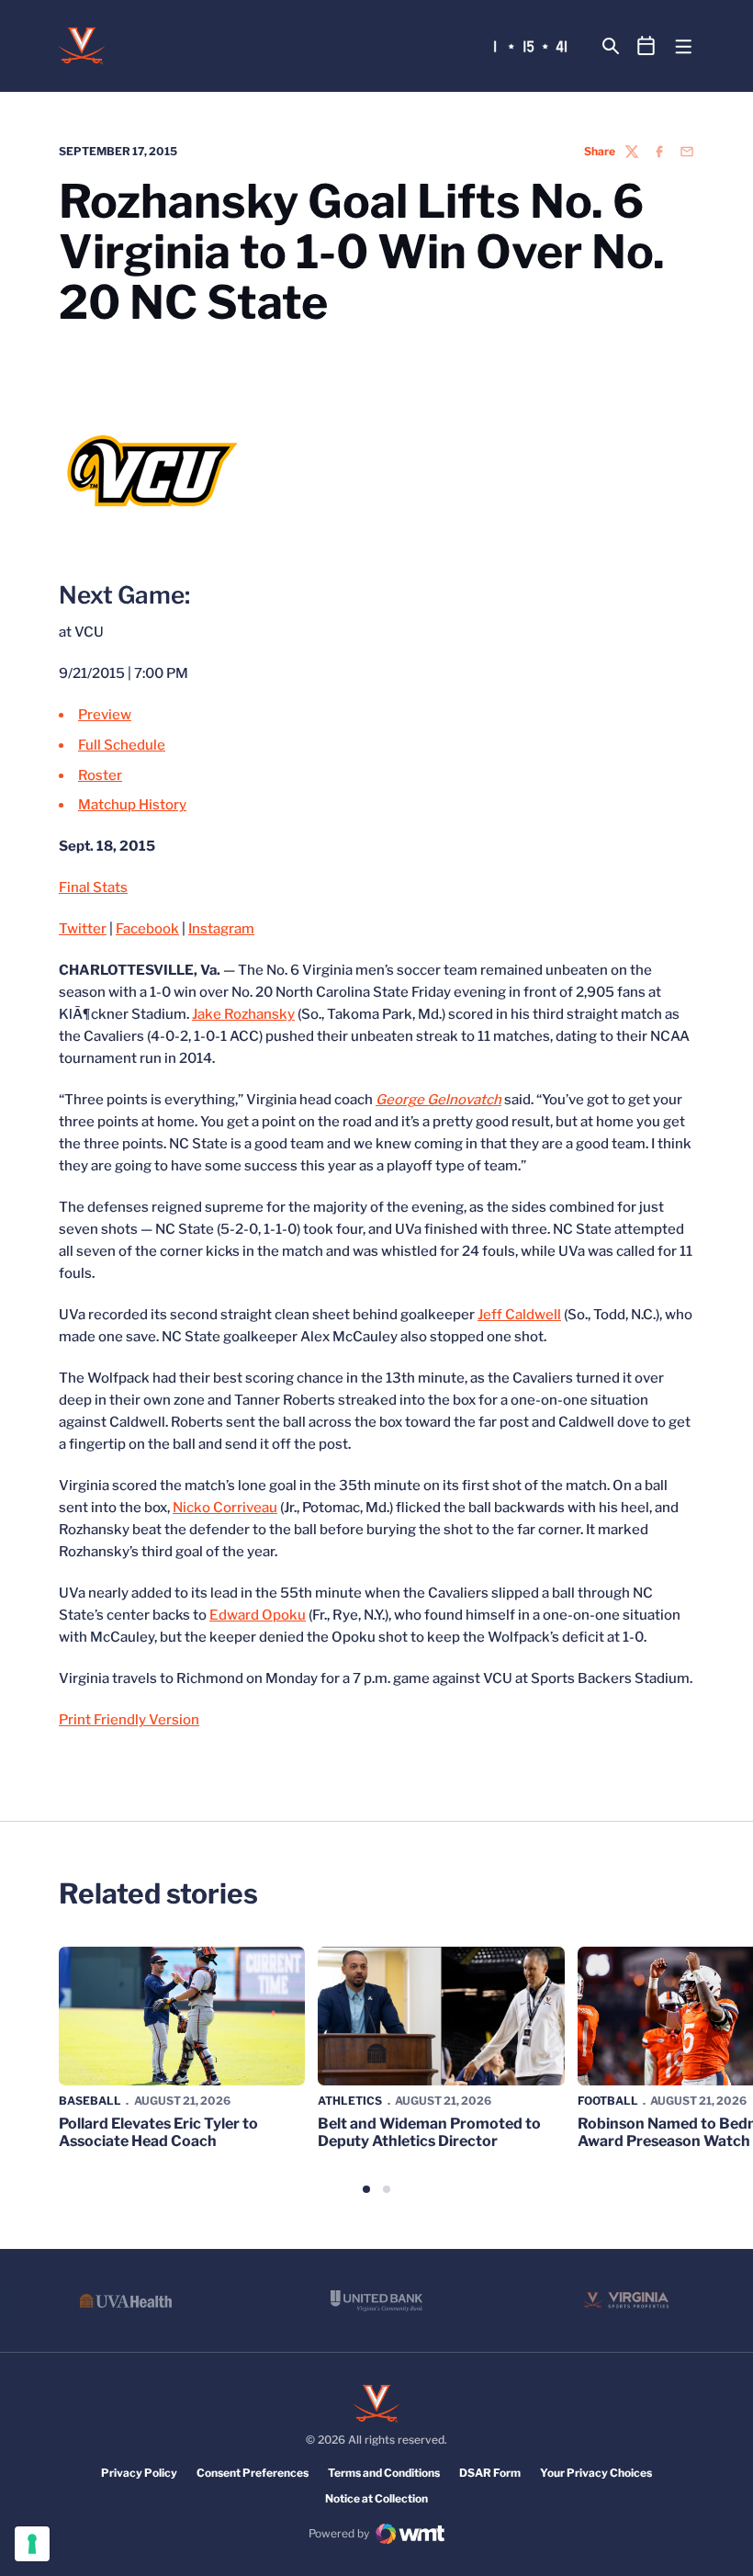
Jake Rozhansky (243, 1014)
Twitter (83, 929)
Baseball (90, 2101)
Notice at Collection (376, 2498)
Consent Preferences (253, 2473)
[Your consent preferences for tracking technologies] (32, 2544)
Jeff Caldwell (519, 1315)
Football (608, 2101)
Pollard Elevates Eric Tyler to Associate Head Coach (158, 2132)
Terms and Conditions (384, 2473)
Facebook (147, 929)
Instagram (221, 929)
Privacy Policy (139, 2473)
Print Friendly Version (129, 1720)
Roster (100, 775)
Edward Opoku (258, 1615)
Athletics (350, 2101)
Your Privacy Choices (596, 2473)
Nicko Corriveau (225, 1508)
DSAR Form (490, 2473)
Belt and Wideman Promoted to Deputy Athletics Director (429, 2132)
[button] (366, 2189)
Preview (105, 715)
